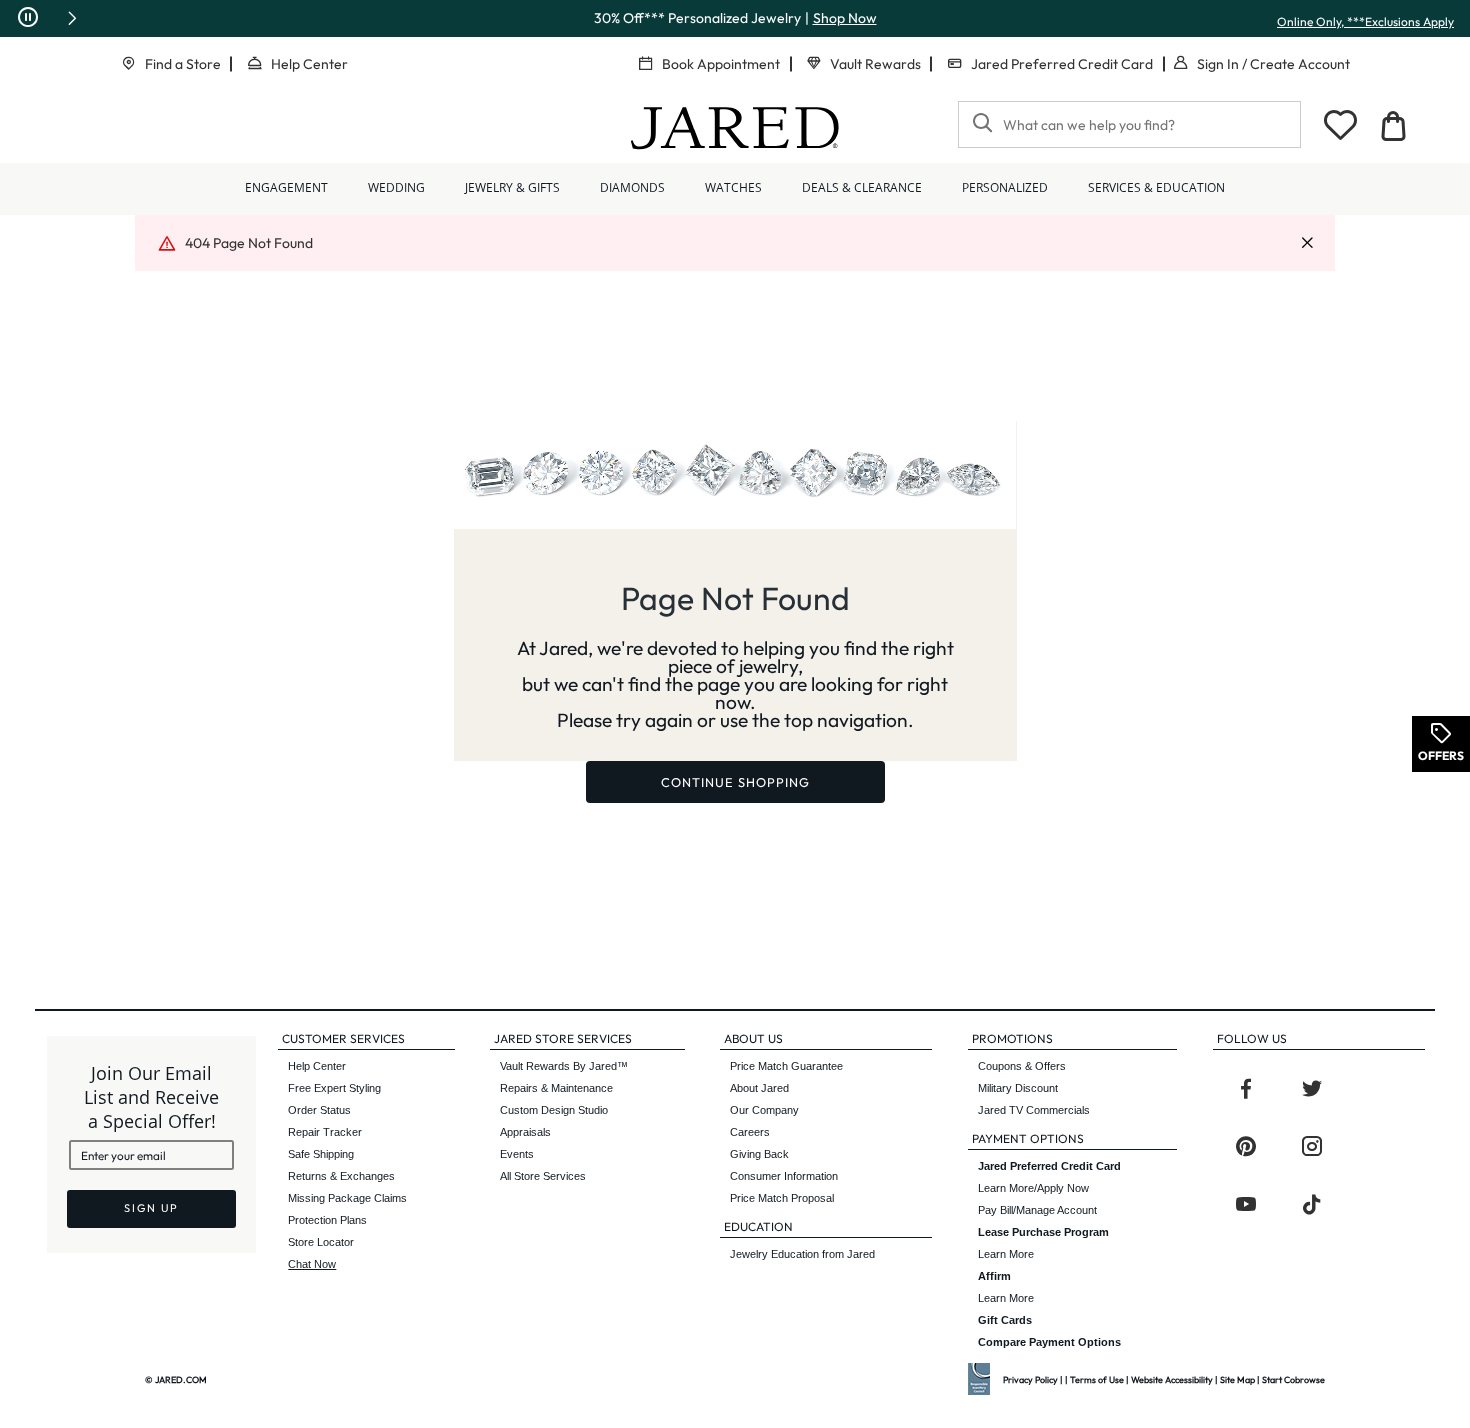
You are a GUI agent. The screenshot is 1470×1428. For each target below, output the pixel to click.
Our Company (764, 1110)
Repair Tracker (325, 1132)
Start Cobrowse (1293, 1379)
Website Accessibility (1172, 1379)
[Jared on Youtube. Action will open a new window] (1246, 1205)
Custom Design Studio (554, 1110)
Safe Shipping (321, 1154)
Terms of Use (1097, 1379)
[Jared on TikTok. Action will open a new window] (1312, 1205)
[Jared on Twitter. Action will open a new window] (1312, 1089)
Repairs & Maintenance (556, 1088)
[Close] (1307, 243)
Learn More (1043, 1243)
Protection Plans (327, 1220)
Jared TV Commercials (1034, 1110)
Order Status (319, 1110)
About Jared (759, 1088)
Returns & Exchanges (341, 1176)
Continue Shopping (735, 782)
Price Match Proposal (782, 1198)
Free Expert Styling (334, 1088)
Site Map (1237, 1379)
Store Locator (321, 1242)
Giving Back (759, 1154)
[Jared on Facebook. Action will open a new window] (1246, 1089)
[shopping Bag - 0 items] (1393, 126)
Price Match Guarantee (786, 1066)
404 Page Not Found (249, 243)
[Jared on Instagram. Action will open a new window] (1312, 1147)
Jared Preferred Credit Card (1062, 64)
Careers (750, 1132)
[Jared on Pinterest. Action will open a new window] (1246, 1147)
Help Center (309, 64)
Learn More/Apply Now (1049, 1177)
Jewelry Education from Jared (802, 1254)
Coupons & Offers (1022, 1066)
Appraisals (525, 1132)
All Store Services (543, 1176)
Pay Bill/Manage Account (1037, 1210)
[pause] (28, 18)
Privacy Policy (1030, 1379)
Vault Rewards (875, 64)
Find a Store (183, 64)
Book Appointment (721, 64)
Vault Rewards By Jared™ (564, 1066)
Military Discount (1018, 1088)
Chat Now (312, 1264)
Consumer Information (784, 1176)
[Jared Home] (735, 128)
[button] (72, 18)
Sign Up (151, 1208)
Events (517, 1154)
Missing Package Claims (347, 1198)
